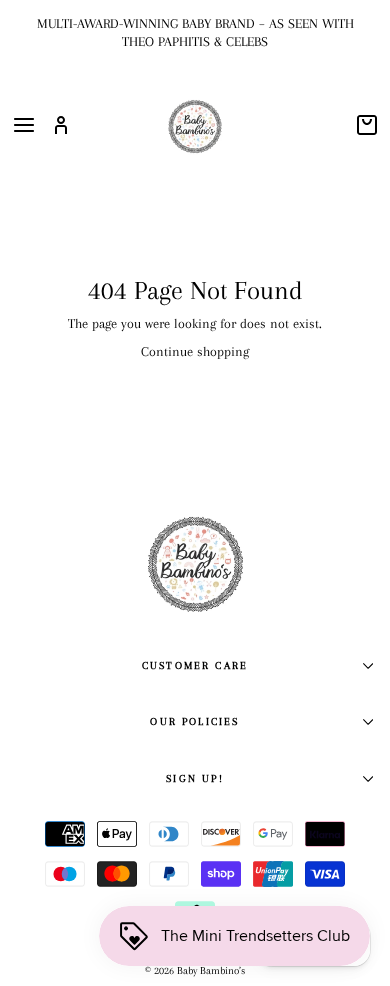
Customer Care (195, 665)
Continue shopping (195, 351)
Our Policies (194, 721)
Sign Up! (194, 778)
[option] (195, 32)
